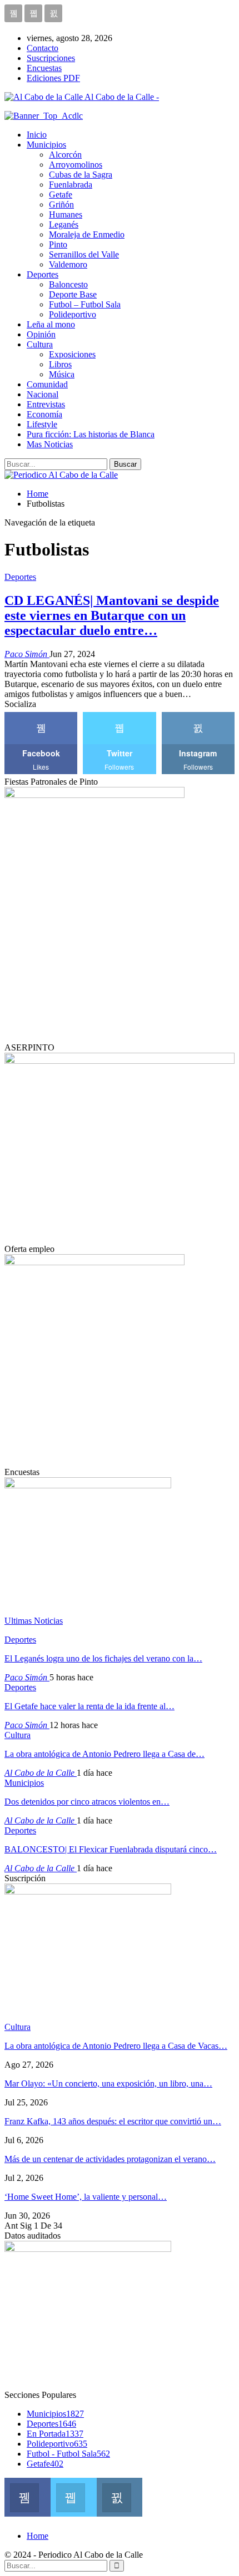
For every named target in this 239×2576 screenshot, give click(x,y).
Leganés (64, 224)
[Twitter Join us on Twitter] (74, 2496)
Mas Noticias (50, 444)
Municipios (46, 145)
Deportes (43, 274)
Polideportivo (73, 314)
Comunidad (47, 384)
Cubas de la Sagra (81, 175)
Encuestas (44, 68)
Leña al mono (51, 324)
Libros (60, 364)
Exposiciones (72, 354)
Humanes (66, 214)
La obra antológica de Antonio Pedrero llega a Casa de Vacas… (116, 2046)
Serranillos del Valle (84, 254)
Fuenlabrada (71, 185)
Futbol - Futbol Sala (68, 2454)
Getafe (61, 195)
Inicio (37, 135)
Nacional (43, 394)
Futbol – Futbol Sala (85, 304)
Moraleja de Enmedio (87, 234)
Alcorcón (65, 155)
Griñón (61, 204)
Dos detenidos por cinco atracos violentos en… (87, 1802)
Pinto (58, 244)
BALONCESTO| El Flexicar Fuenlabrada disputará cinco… (111, 1849)
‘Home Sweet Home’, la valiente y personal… (86, 2197)
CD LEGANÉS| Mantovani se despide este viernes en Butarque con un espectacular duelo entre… (112, 615)
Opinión (41, 334)
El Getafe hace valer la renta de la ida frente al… (89, 1706)
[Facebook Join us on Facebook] (28, 2496)
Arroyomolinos (76, 165)
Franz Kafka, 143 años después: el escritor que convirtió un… (113, 2121)
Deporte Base (73, 294)
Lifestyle (42, 424)
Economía (44, 414)
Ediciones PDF (53, 78)
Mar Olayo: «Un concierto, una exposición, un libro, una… (108, 2083)
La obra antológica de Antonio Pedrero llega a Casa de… (104, 1754)
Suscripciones (51, 58)
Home (38, 2536)
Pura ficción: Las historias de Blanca (91, 434)
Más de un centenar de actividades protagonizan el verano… (110, 2159)
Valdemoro (68, 264)
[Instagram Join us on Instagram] (120, 2496)
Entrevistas (46, 404)
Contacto (43, 48)
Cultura (40, 344)
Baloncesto (68, 284)
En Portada (55, 2434)
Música (62, 374)
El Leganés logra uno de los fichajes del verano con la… (103, 1658)
